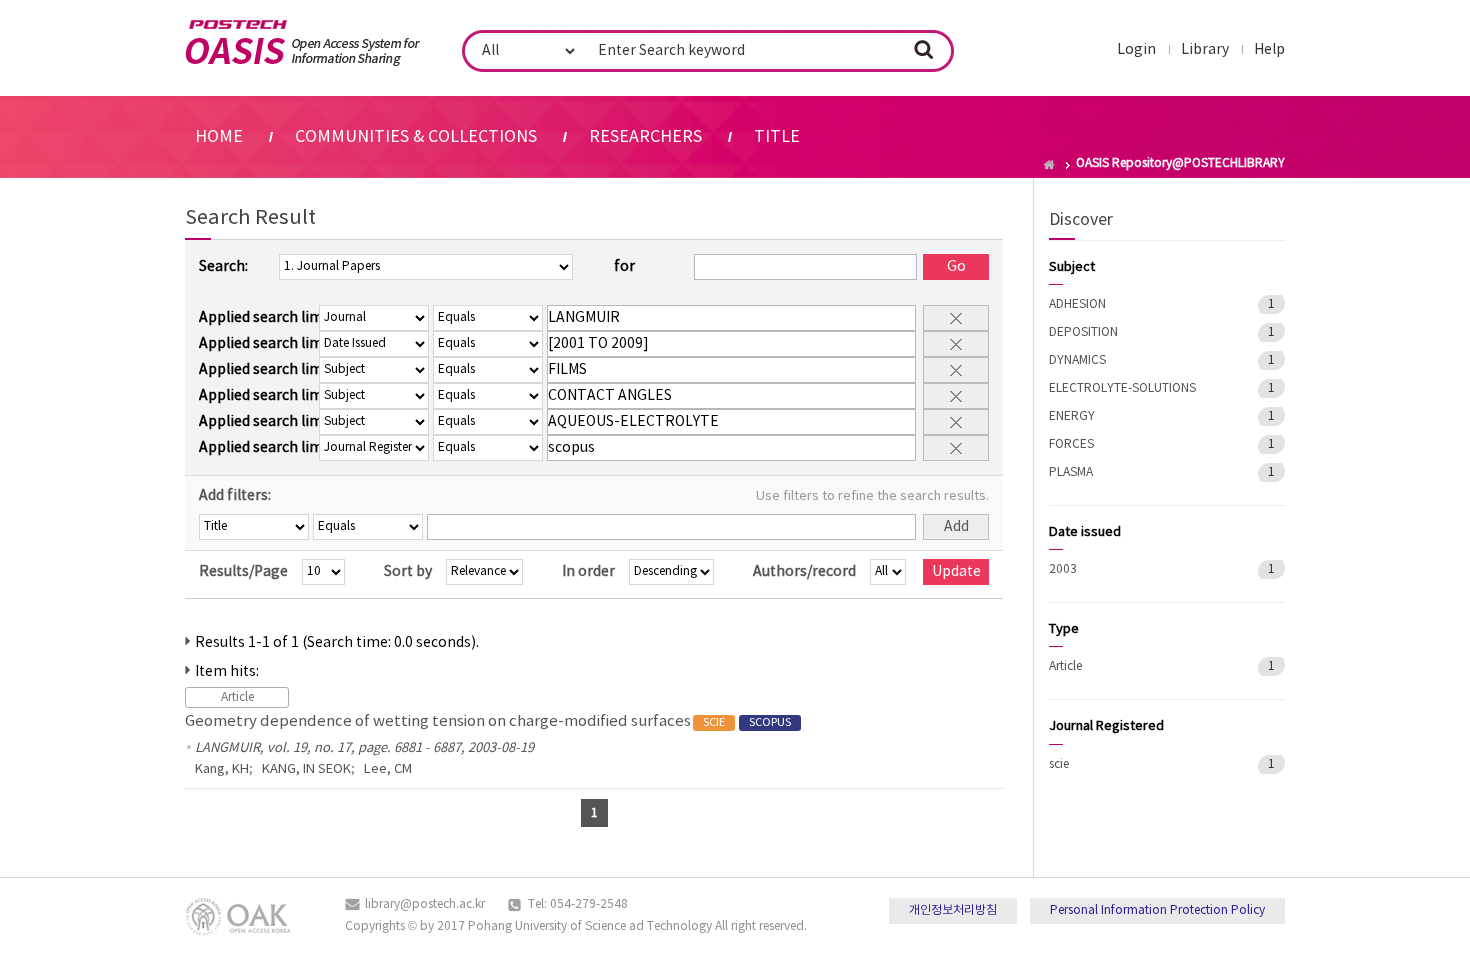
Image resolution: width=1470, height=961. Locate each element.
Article (1065, 666)
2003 (1063, 569)
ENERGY (1072, 416)
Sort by (408, 572)
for (624, 267)
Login (1136, 50)
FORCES (1071, 444)
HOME (219, 137)
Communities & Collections (416, 137)
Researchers (645, 137)
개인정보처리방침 (953, 910)
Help (1269, 50)
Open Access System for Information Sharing (302, 43)
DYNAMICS (1077, 360)
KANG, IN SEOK (306, 769)
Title (777, 137)
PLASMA (1071, 472)
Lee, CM (388, 769)
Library (1205, 50)
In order (588, 572)
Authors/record (804, 572)
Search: (223, 267)
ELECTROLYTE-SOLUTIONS (1122, 388)
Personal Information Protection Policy (1157, 910)
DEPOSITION (1083, 332)
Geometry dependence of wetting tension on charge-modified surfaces (488, 721)
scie (1059, 764)
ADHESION (1077, 304)
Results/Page (243, 572)
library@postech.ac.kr (425, 904)
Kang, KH (222, 769)
